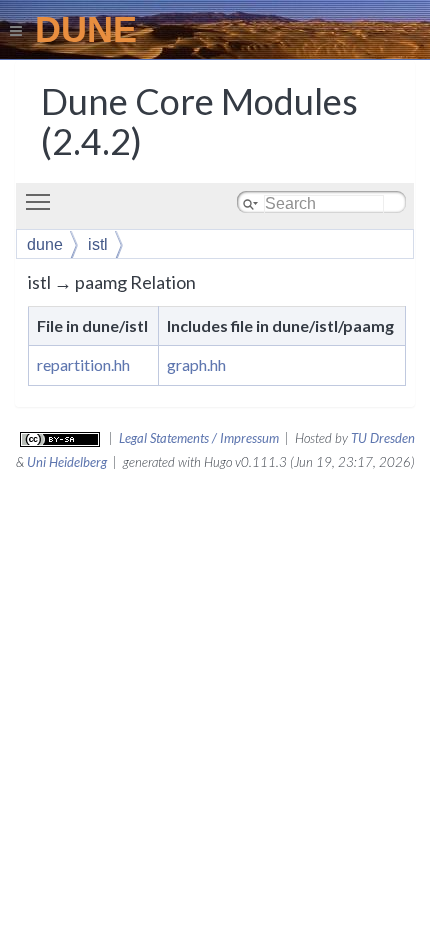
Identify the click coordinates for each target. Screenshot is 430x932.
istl (98, 244)
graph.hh (196, 364)
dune (45, 244)
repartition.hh (83, 364)
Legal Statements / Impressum (199, 438)
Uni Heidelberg (67, 462)
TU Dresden (383, 438)
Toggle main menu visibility (42, 201)
